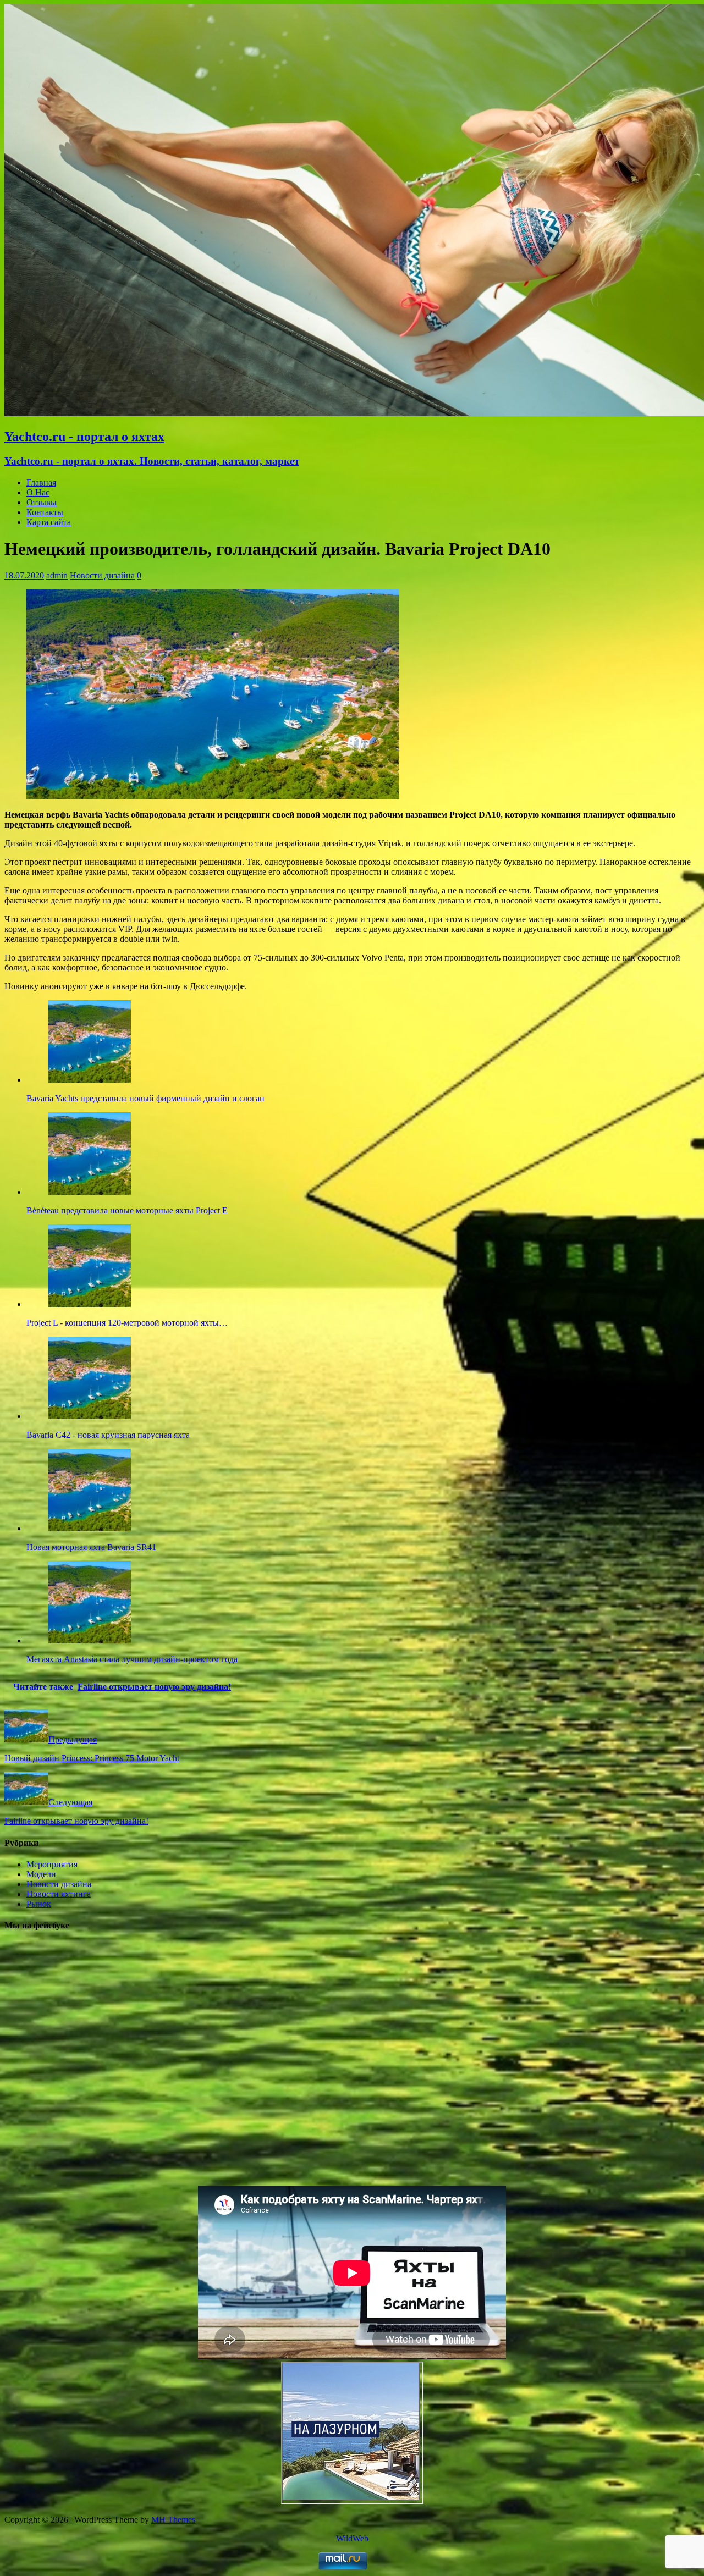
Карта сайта (49, 522)
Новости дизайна (102, 575)
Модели (41, 1874)
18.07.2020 (24, 575)
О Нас (38, 492)
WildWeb (352, 2538)
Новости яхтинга (59, 1894)
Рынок (39, 1904)
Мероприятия (52, 1864)
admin (57, 575)
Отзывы (42, 502)
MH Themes (173, 2520)
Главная (41, 482)
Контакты (45, 512)
